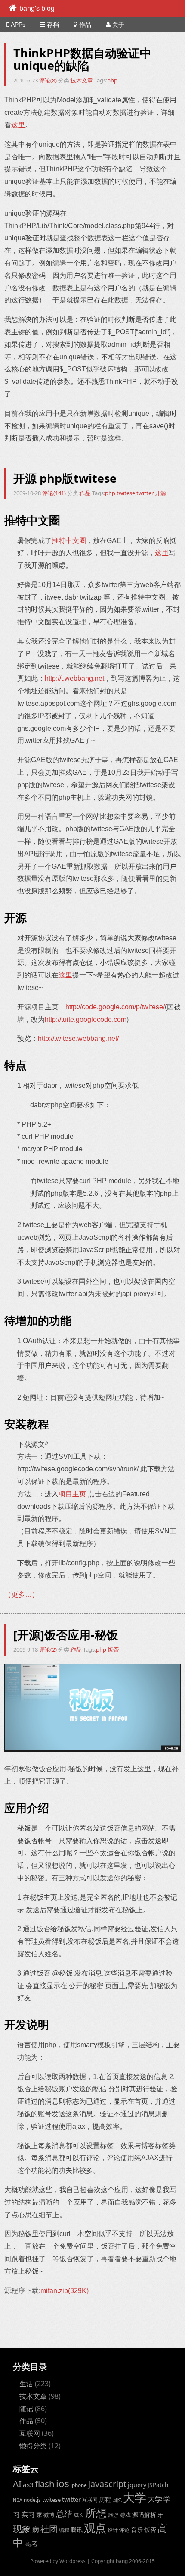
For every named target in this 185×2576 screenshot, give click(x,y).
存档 (53, 25)
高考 (31, 2544)
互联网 (30, 2433)
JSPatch (158, 2485)
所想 (96, 2513)
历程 (105, 2499)
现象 (22, 2528)
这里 (18, 125)
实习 (28, 2514)
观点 (95, 2528)
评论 (124, 2530)
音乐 (137, 2530)
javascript (107, 2484)
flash (45, 2484)
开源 (160, 493)
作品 (85, 25)
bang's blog (37, 8)
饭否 (113, 1649)
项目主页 (72, 1494)
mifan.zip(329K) (65, 2291)
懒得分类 (33, 2446)
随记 (26, 2409)
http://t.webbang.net (74, 678)
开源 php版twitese (65, 478)
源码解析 (144, 2515)
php (112, 80)
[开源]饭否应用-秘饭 (66, 1635)
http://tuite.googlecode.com (86, 1019)
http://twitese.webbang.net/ (78, 1038)
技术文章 (82, 80)
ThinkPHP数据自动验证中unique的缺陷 (82, 59)
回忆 (117, 2500)
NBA (18, 2500)
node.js (32, 2500)
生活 (26, 2384)
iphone (79, 2485)
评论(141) (55, 493)
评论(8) (49, 80)
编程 (64, 2530)
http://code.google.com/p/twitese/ (115, 1007)
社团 (49, 2529)
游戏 (125, 2515)
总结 (64, 2514)
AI (17, 2484)
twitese (126, 493)
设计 (113, 2530)
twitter (145, 493)
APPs (18, 25)
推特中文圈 (69, 541)
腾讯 (77, 2530)
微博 (49, 2515)
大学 (135, 2497)
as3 (28, 2485)
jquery (137, 2485)
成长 (79, 2515)
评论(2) (49, 1649)
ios (63, 2483)
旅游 (113, 2515)
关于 (118, 25)
